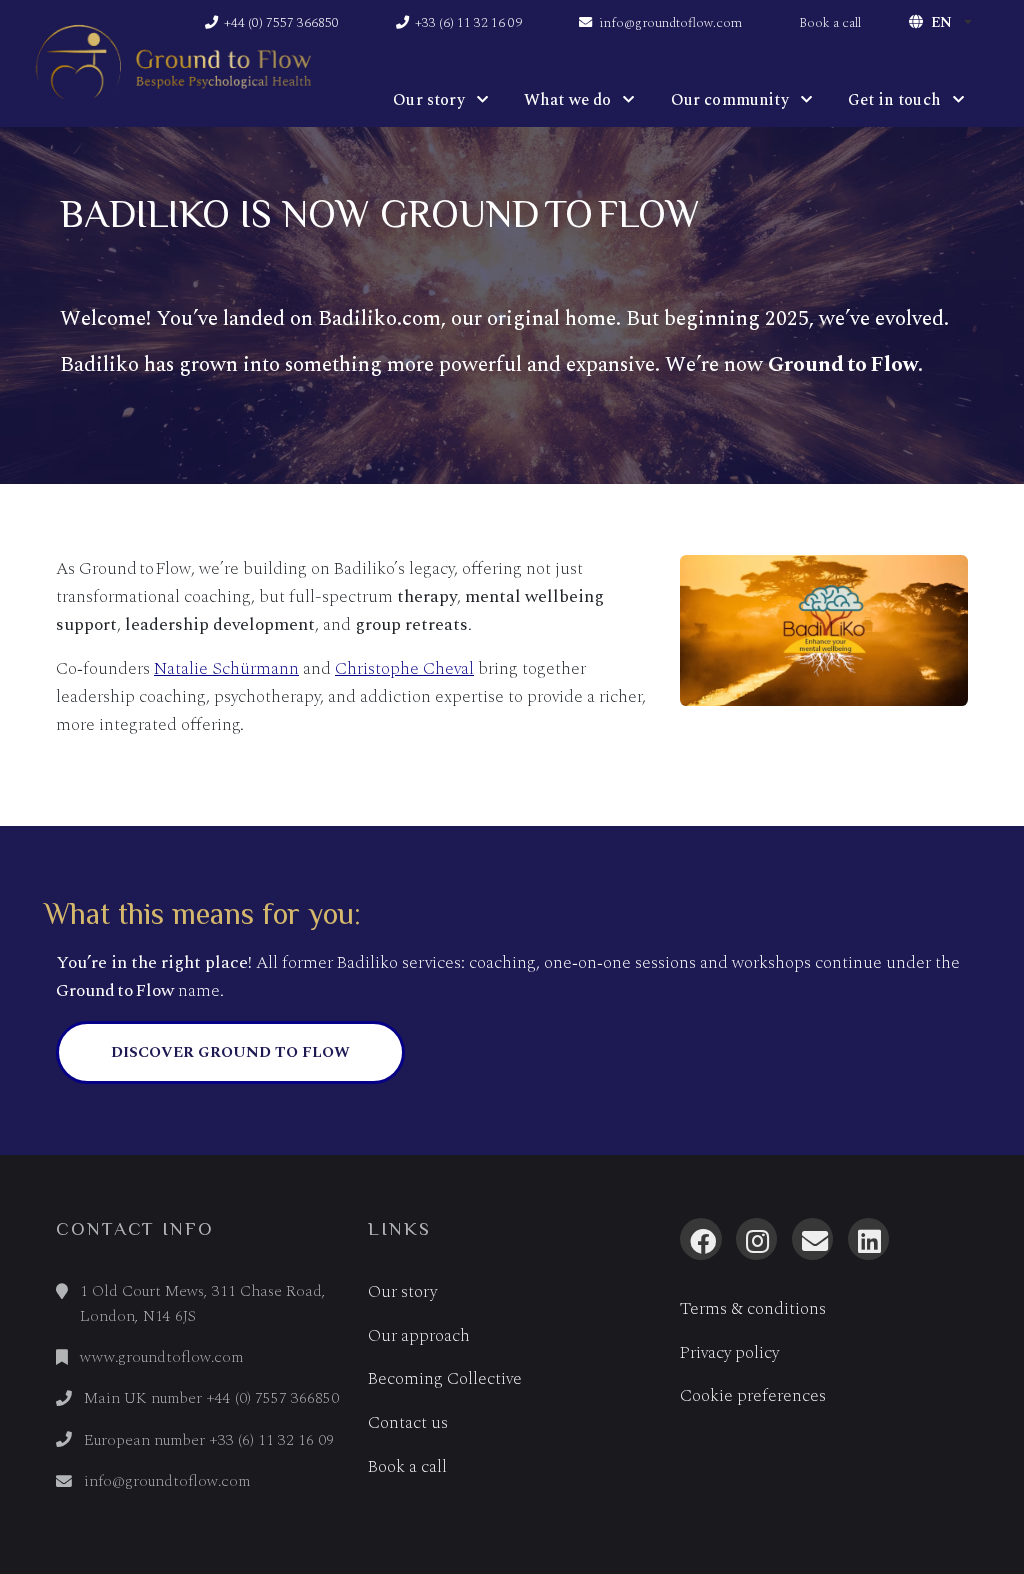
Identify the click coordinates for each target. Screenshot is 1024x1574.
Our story (402, 1292)
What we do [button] (568, 100)
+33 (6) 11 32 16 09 (467, 23)
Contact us (408, 1423)
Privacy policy (729, 1353)
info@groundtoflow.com (669, 23)
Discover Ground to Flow (230, 1052)
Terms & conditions (753, 1309)
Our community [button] (730, 100)
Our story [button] (428, 100)
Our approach (419, 1336)
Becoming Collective (445, 1379)
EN (941, 23)
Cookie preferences (753, 1396)
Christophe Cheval (404, 668)
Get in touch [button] (894, 100)
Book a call (830, 23)
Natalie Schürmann (226, 668)
